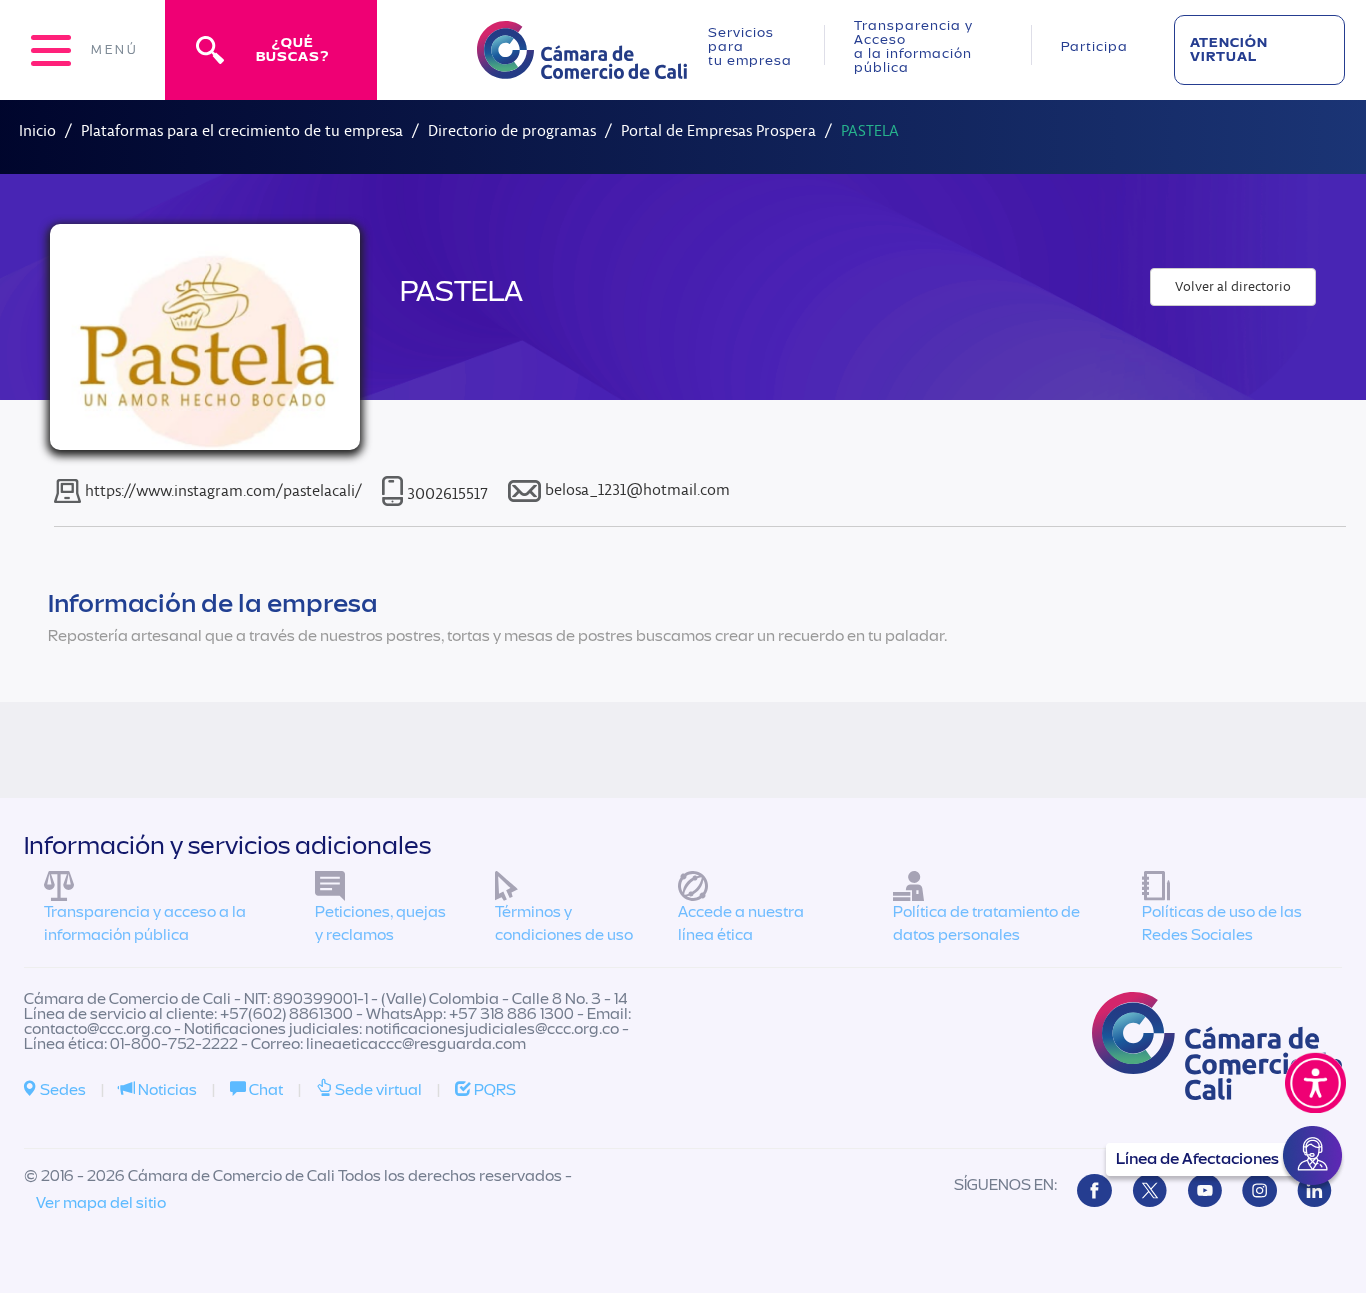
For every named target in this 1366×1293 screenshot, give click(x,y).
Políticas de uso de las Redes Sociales (1222, 923)
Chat (264, 1090)
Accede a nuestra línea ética (741, 923)
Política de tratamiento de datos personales (986, 923)
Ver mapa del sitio (101, 1203)
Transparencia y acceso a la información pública (145, 923)
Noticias (166, 1090)
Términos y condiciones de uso (564, 923)
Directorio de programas (512, 130)
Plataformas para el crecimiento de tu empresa (242, 130)
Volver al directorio (1233, 286)
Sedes (61, 1090)
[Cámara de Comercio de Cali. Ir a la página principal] (582, 66)
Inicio (37, 130)
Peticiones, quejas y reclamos (380, 923)
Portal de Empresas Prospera (718, 130)
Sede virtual (377, 1090)
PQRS (493, 1090)
